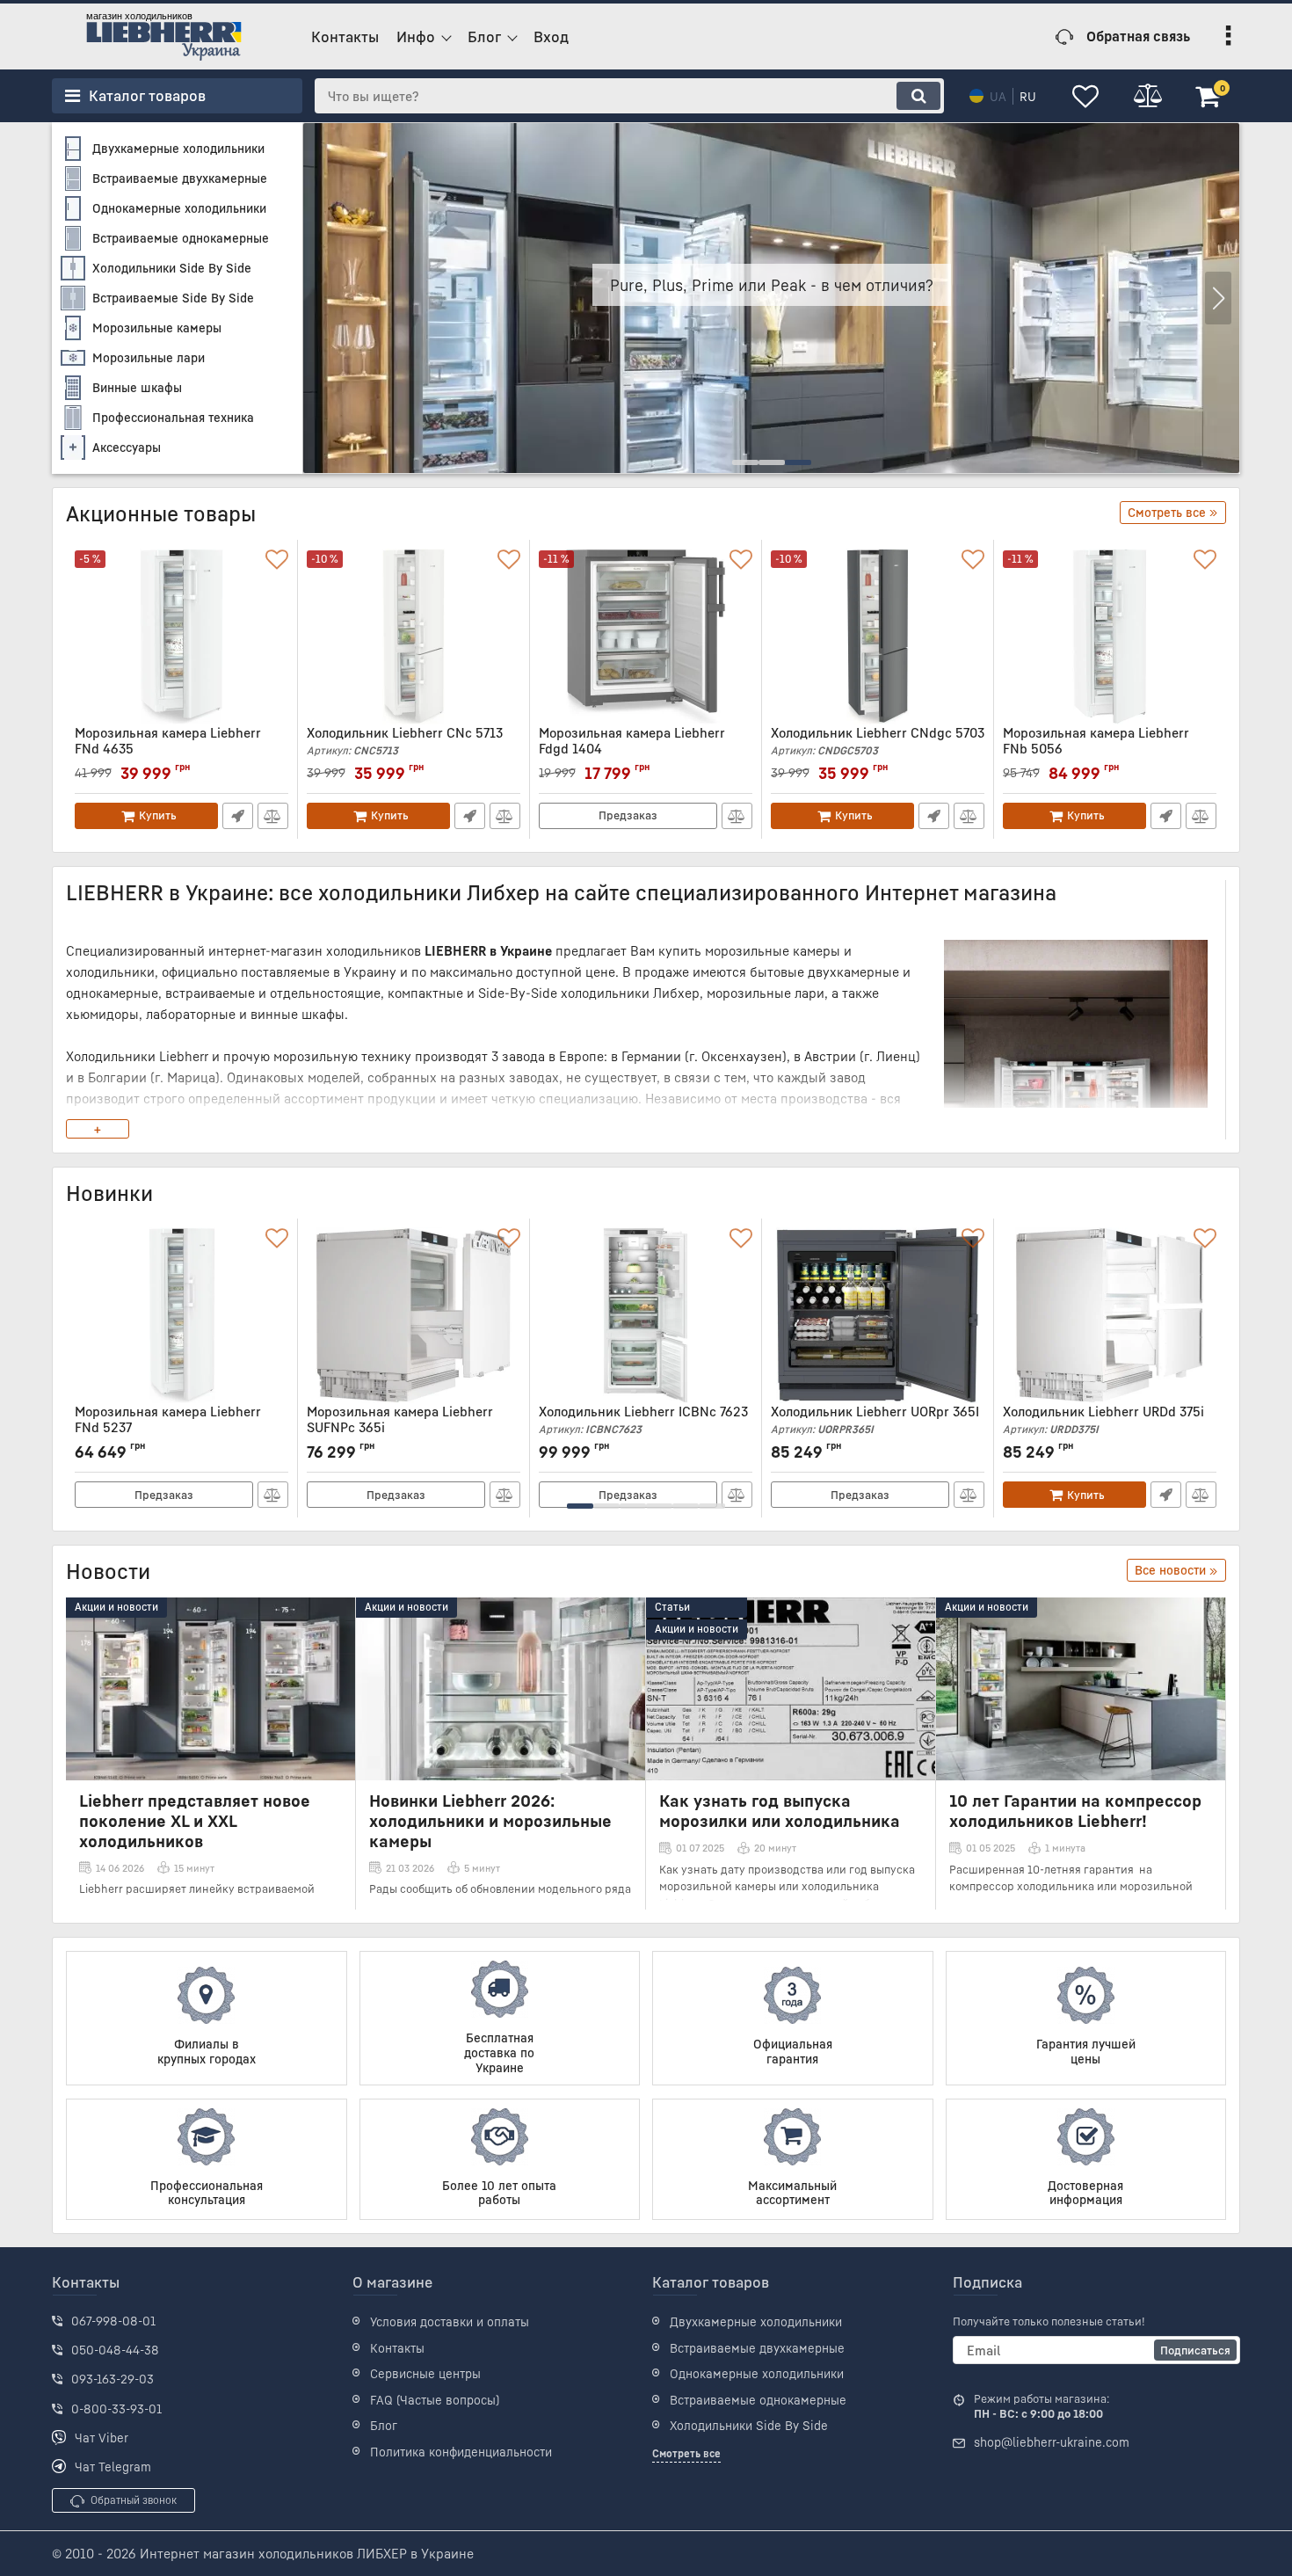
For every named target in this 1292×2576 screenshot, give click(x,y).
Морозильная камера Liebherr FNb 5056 (1096, 749)
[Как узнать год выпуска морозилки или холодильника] (791, 1689)
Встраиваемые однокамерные (758, 2400)
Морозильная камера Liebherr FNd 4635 (168, 749)
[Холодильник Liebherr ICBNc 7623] (646, 1315)
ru (1028, 96)
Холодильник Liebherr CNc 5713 (405, 741)
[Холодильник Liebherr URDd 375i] (1110, 1315)
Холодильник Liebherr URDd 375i (1103, 1419)
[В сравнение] (273, 816)
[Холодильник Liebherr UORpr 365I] (878, 1315)
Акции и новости (116, 1607)
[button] (1218, 298)
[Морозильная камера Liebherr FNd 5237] (181, 1315)
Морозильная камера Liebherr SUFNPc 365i (400, 1427)
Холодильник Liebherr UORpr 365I (875, 1419)
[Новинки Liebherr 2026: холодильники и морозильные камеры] (501, 1689)
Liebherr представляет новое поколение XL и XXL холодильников (195, 1820)
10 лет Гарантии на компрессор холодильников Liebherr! (1075, 1810)
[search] (918, 96)
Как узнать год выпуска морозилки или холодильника (780, 1810)
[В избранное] (277, 560)
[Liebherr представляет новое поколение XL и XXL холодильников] (210, 1689)
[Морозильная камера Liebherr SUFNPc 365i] (414, 1315)
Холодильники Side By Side (749, 2425)
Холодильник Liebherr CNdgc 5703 (878, 741)
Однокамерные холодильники (757, 2373)
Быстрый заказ (238, 816)
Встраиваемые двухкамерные (757, 2348)
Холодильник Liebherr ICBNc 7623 (643, 1419)
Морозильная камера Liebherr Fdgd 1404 (632, 749)
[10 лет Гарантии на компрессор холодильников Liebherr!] (1081, 1689)
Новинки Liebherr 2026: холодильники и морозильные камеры (490, 1820)
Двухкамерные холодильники (756, 2321)
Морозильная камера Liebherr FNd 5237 (168, 1427)
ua (998, 96)
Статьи (672, 1607)
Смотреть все (686, 2453)
